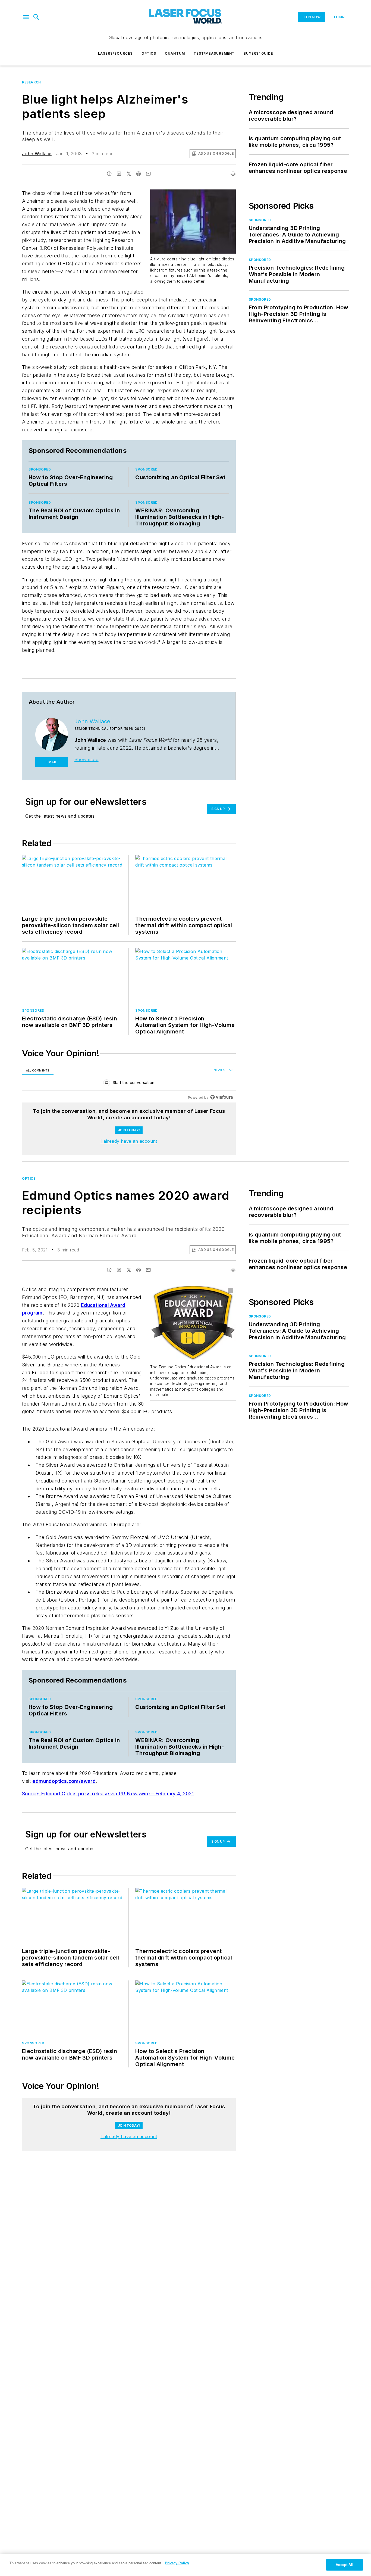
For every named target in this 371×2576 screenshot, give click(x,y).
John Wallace (37, 154)
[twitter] (129, 174)
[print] (233, 174)
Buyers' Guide (258, 53)
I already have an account (129, 1141)
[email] (148, 174)
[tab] (38, 1070)
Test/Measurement (214, 53)
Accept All (344, 2565)
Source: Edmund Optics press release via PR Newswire (87, 1794)
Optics (149, 53)
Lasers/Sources (115, 53)
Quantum (175, 53)
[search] (36, 17)
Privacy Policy (177, 2563)
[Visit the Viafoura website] (221, 1097)
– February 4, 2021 (172, 1794)
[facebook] (109, 174)
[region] (129, 1084)
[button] (26, 17)
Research (32, 82)
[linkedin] (119, 174)
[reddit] (139, 174)
